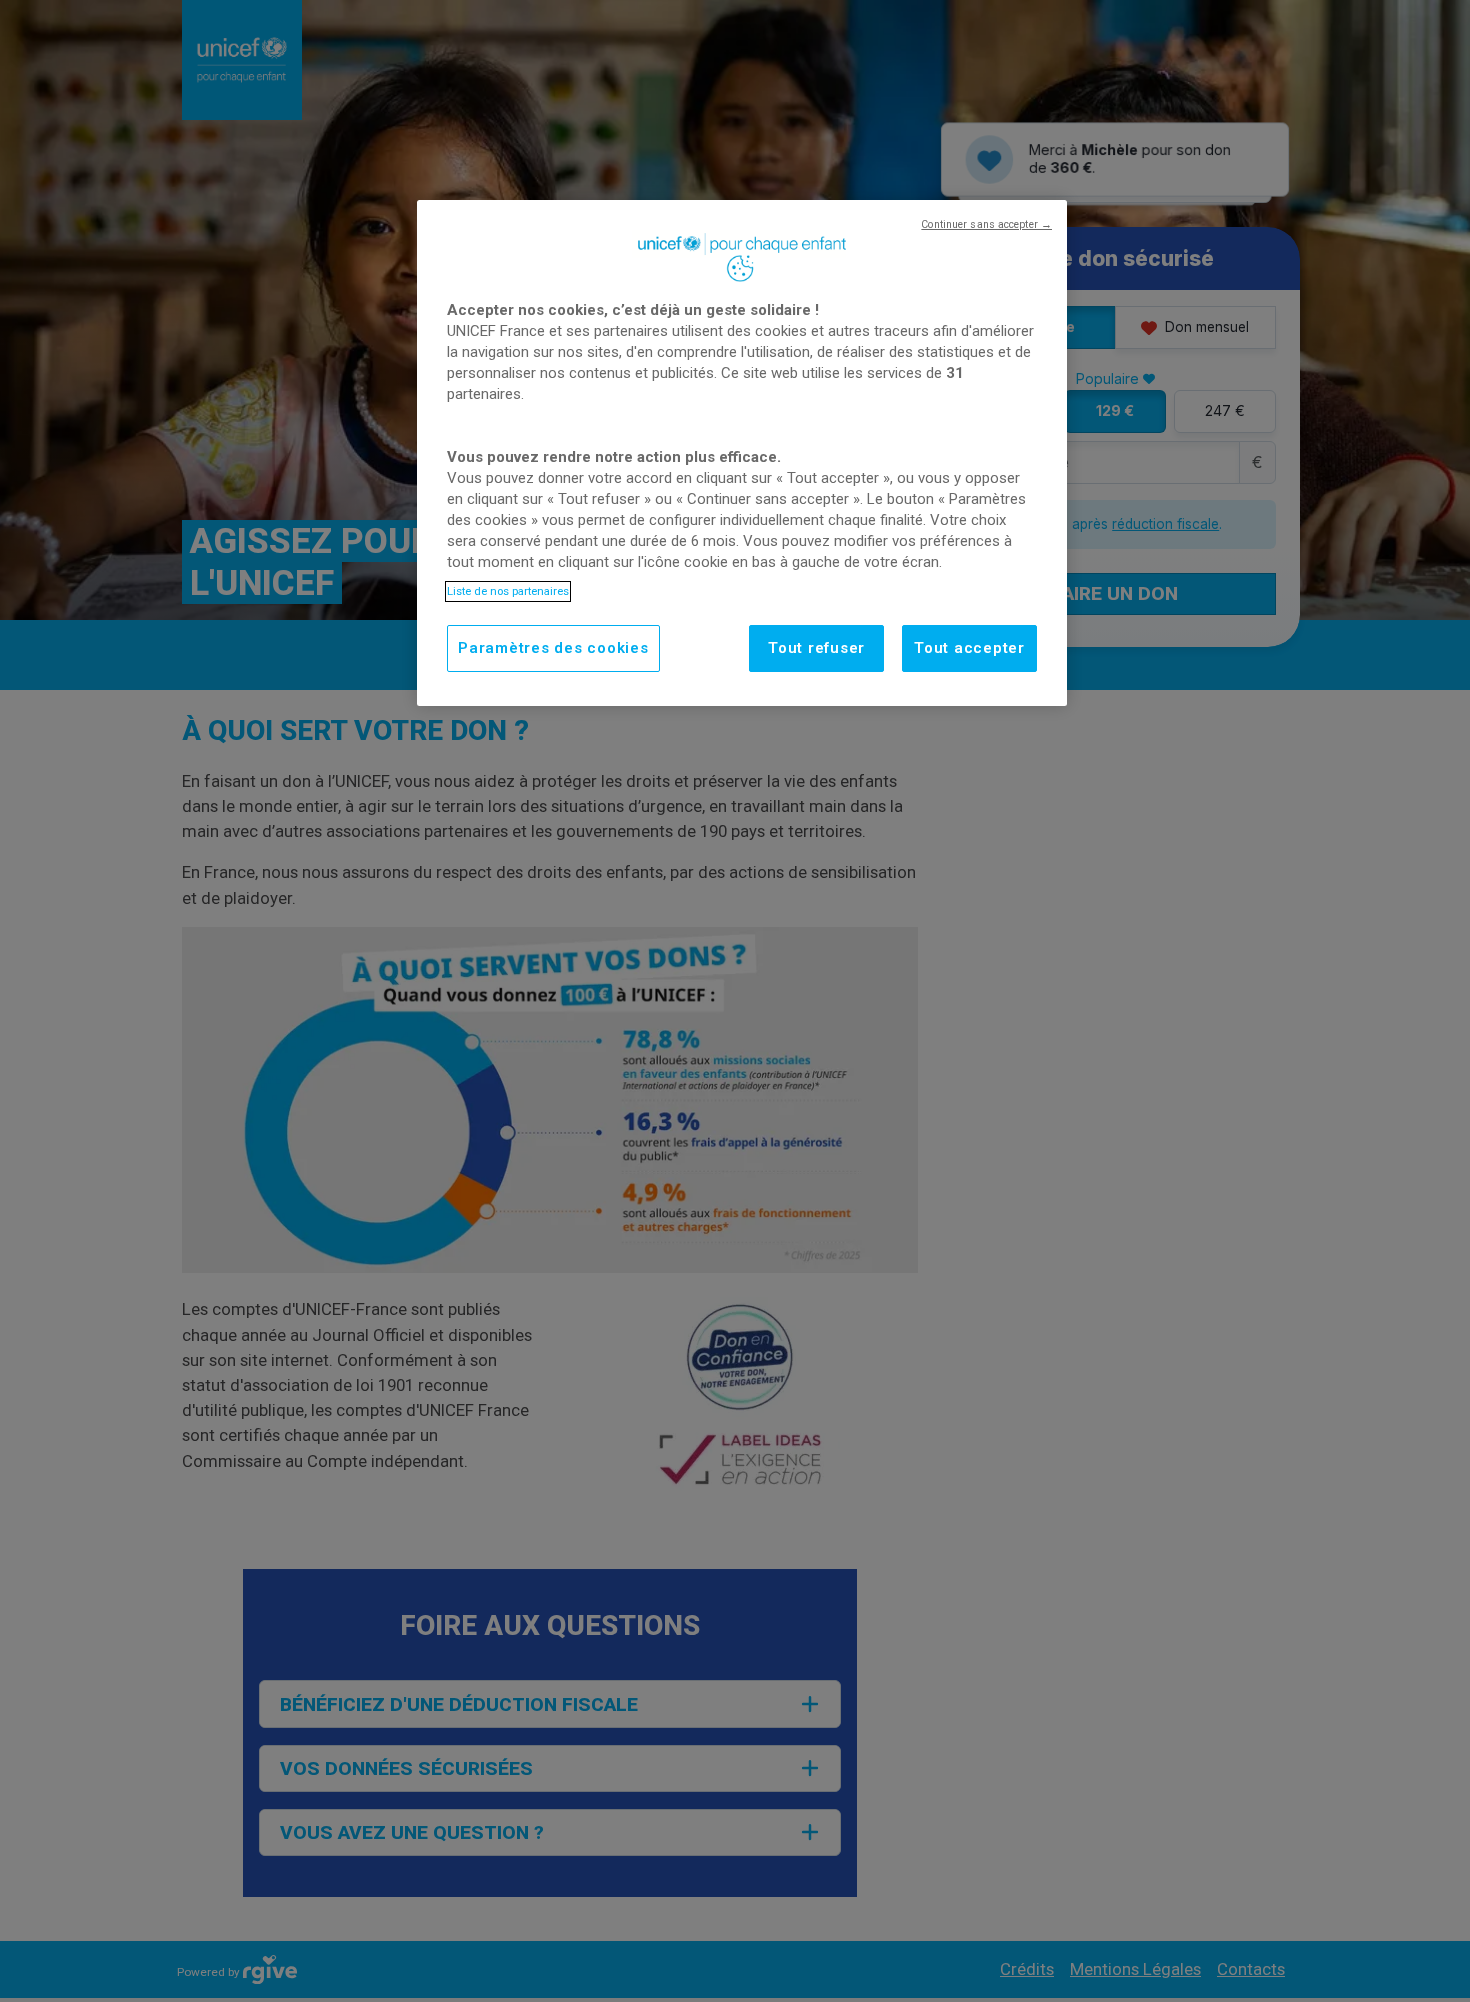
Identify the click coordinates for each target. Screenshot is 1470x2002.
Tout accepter (969, 648)
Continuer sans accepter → (986, 224)
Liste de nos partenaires (508, 591)
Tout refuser (816, 648)
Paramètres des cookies (553, 648)
